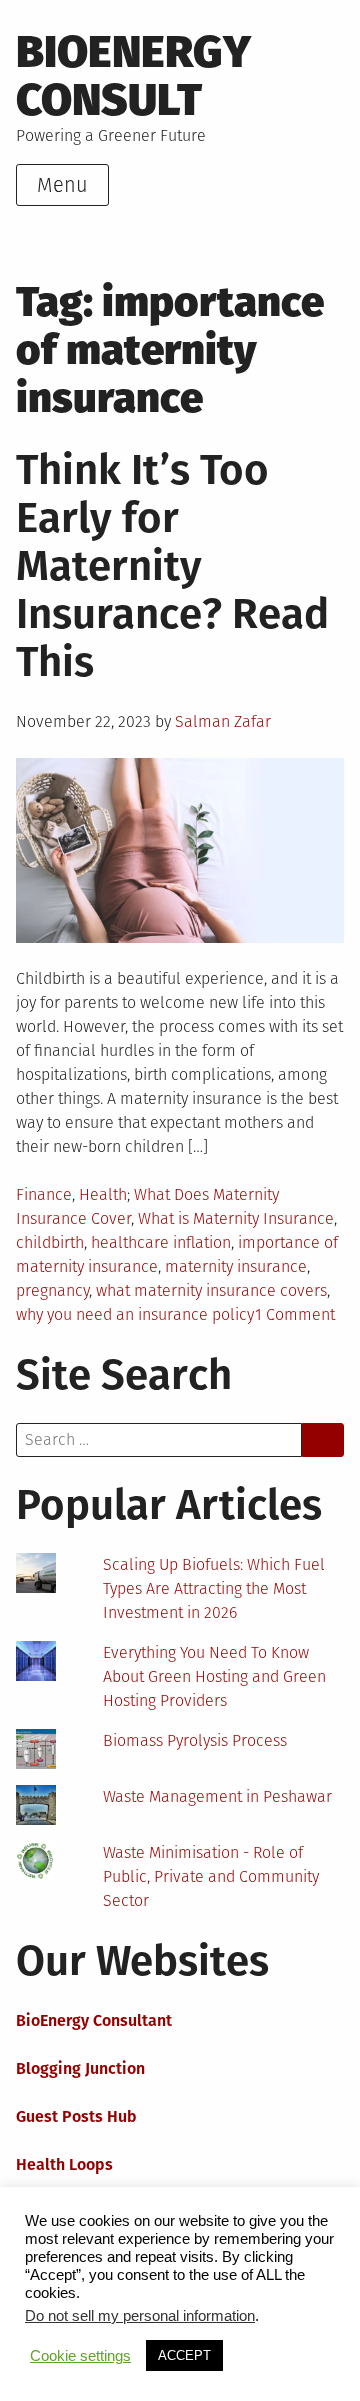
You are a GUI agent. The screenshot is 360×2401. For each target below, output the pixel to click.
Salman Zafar (223, 721)
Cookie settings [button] (80, 2356)
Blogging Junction (80, 2068)
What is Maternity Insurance (236, 1218)
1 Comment (295, 1314)
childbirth (50, 1242)
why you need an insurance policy (135, 1314)
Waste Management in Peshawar (217, 1796)
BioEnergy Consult (133, 76)
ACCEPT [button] (184, 2355)
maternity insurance (236, 1266)
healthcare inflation (161, 1242)
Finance (44, 1194)
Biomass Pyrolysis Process (195, 1740)
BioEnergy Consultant (94, 2020)
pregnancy (52, 1290)
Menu (62, 185)
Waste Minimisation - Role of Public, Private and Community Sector (211, 1876)
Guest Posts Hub (76, 2116)
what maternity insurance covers (211, 1290)
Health (103, 1194)
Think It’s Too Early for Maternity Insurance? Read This (172, 566)
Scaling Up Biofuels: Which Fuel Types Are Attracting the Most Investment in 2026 (214, 1588)
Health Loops (64, 2164)
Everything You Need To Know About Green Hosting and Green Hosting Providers (214, 1676)
